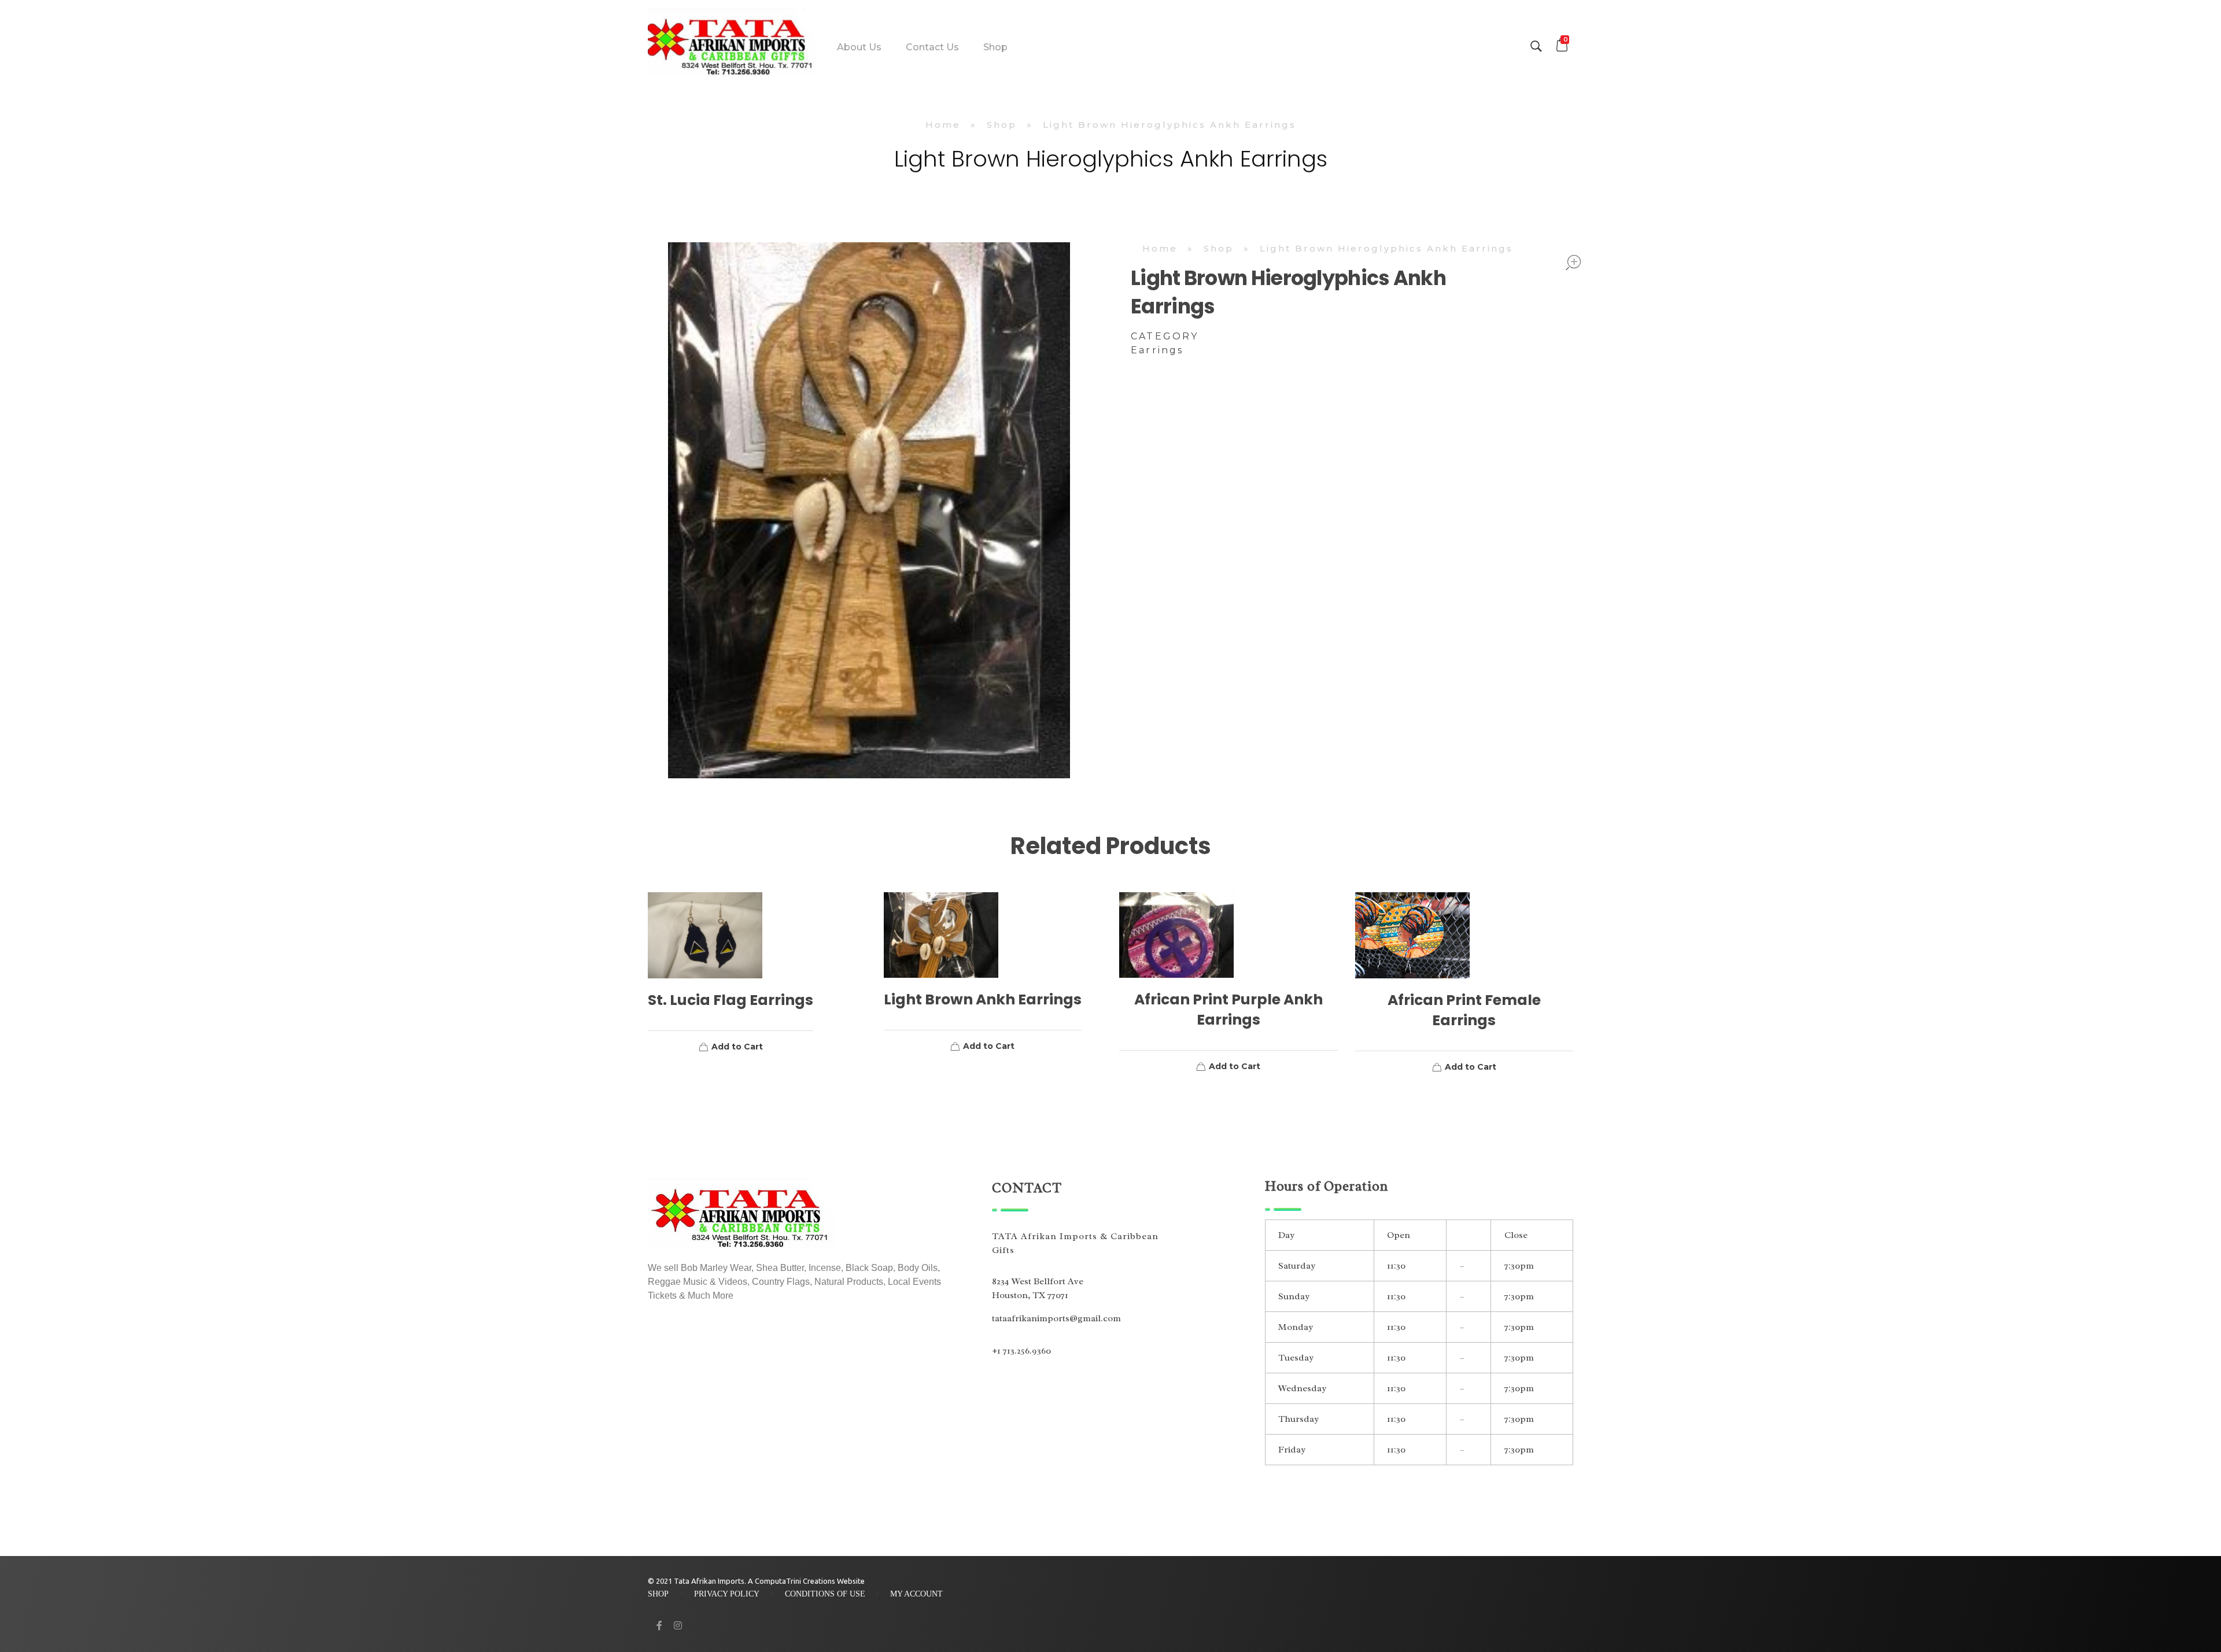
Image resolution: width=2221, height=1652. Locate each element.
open (1573, 263)
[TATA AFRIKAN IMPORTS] (732, 45)
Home (943, 125)
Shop (1002, 125)
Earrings (1157, 350)
